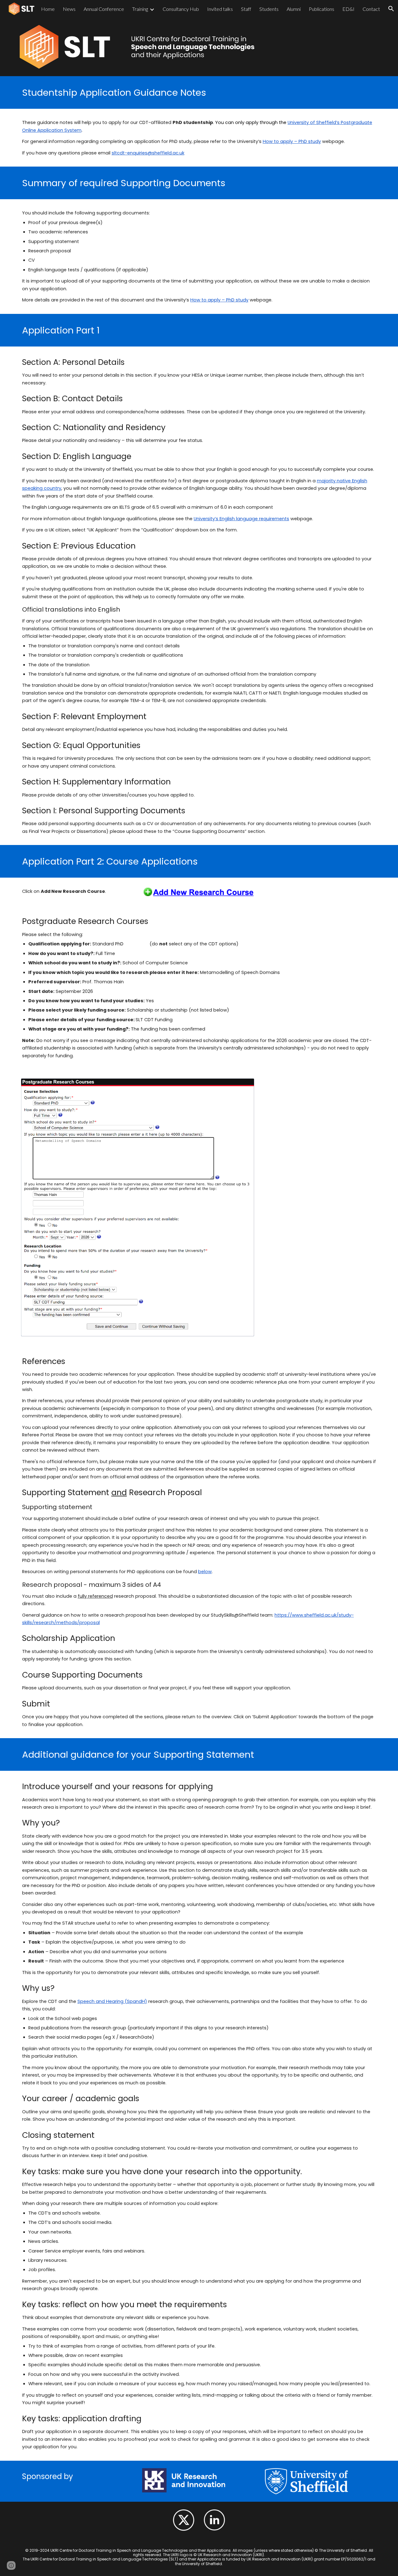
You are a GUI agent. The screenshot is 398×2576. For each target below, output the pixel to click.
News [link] (69, 9)
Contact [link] (371, 9)
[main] (199, 92)
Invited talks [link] (220, 9)
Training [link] (140, 9)
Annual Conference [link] (104, 9)
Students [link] (269, 9)
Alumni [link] (294, 9)
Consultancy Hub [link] (181, 9)
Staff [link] (246, 9)
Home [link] (48, 9)
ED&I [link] (348, 9)
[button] (11, 2565)
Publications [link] (322, 9)
